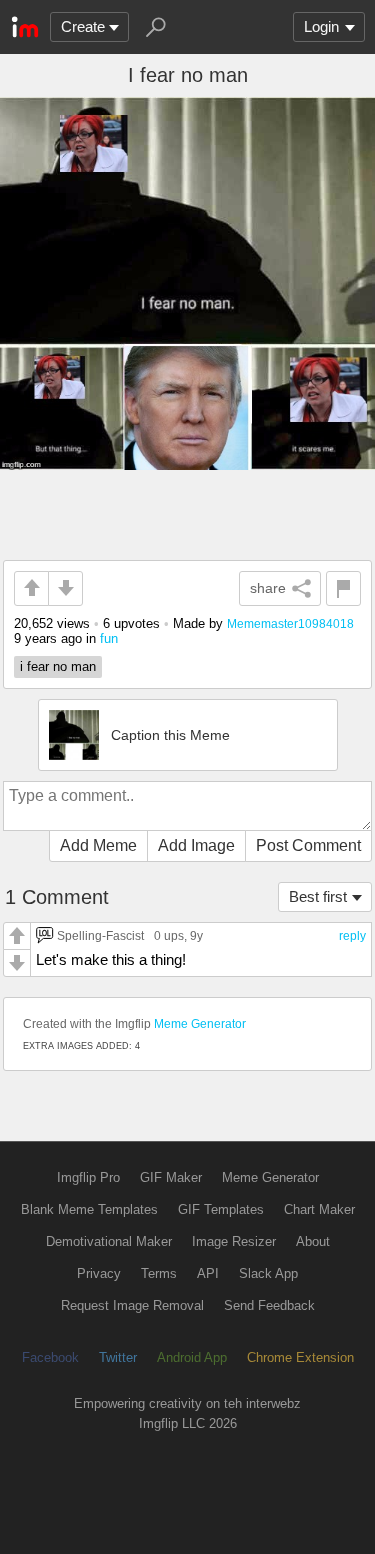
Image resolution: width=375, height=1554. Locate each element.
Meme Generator (200, 1024)
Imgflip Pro (88, 1177)
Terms (159, 1273)
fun (109, 638)
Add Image (196, 845)
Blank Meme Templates (89, 1209)
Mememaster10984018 (290, 623)
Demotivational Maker (109, 1241)
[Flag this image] (343, 588)
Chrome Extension (300, 1357)
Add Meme (98, 845)
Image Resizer (234, 1241)
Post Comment (308, 845)
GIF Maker (171, 1177)
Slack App (268, 1273)
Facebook (50, 1357)
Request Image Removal (132, 1305)
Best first (318, 896)
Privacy (99, 1273)
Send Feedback (269, 1305)
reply (352, 936)
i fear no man (58, 666)
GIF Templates (221, 1209)
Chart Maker (319, 1209)
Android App (192, 1357)
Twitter (118, 1357)
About (313, 1241)
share (268, 588)
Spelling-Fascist (100, 935)
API (208, 1273)
